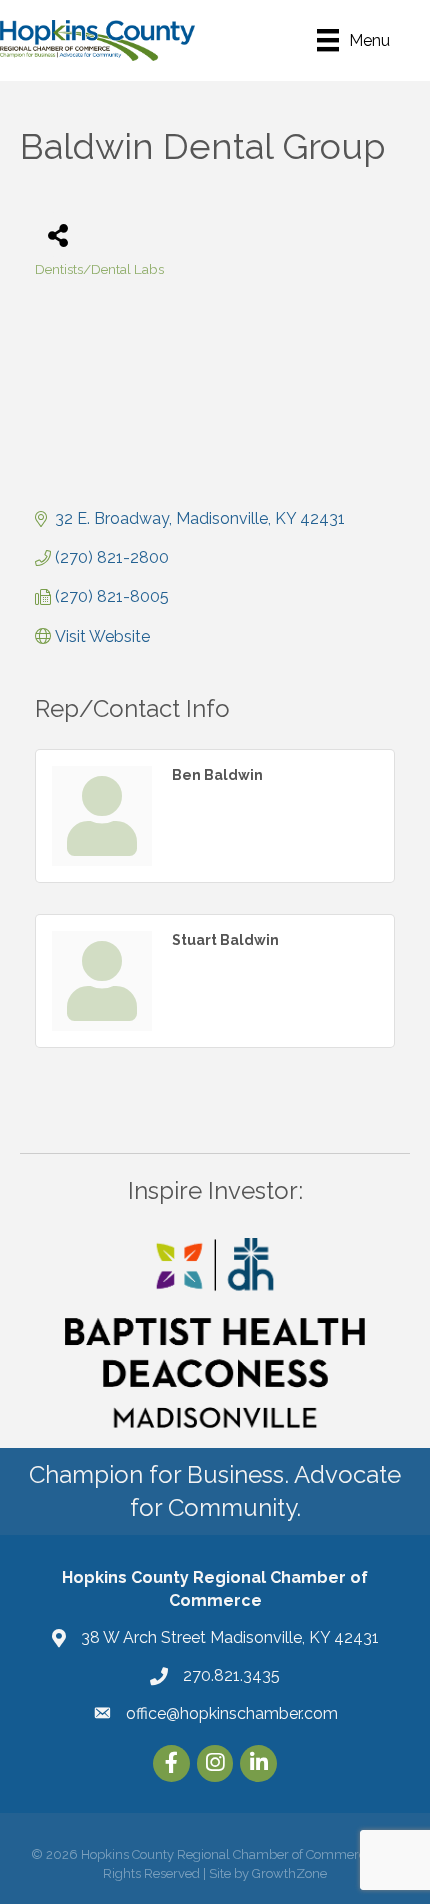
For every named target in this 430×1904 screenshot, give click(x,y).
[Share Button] (57, 234)
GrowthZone (289, 1873)
